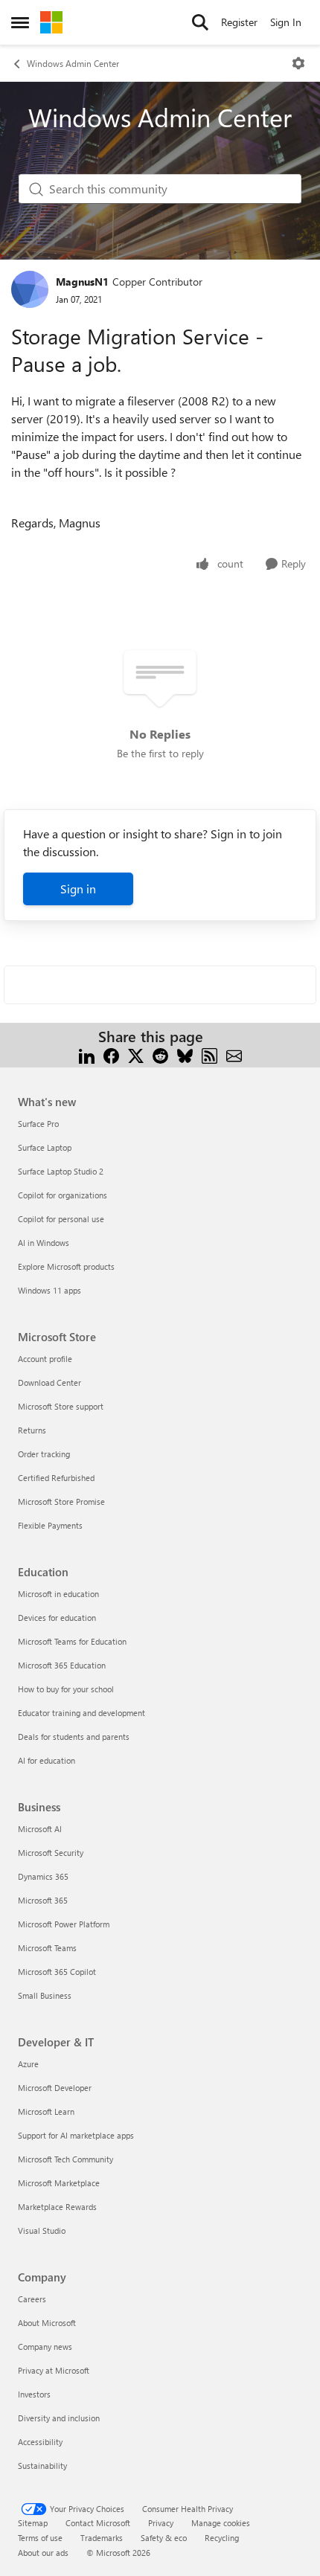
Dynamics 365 (43, 1876)
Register (239, 22)
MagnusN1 (82, 282)
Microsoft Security (51, 1853)
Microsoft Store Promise (61, 1501)
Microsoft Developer (55, 2088)
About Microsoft (47, 2323)
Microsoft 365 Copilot (57, 1972)
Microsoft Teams (47, 1948)
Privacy (161, 2523)
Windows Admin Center (73, 63)
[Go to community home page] (51, 22)
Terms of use (40, 2538)
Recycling (222, 2538)
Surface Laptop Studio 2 (61, 1171)
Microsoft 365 (43, 1900)
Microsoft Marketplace (59, 2183)
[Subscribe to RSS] (209, 1054)
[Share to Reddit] (160, 1054)
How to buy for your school (66, 1689)
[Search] (200, 22)
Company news (45, 2347)
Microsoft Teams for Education (72, 1641)
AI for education (47, 1760)
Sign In (286, 22)
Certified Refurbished (56, 1478)
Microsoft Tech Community (65, 2159)
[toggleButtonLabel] (298, 63)
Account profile (45, 1359)
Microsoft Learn (46, 2111)
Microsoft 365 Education (62, 1665)
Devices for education (57, 1618)
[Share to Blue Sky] (185, 1054)
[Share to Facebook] (111, 1054)
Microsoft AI (40, 1829)
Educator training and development (81, 1713)
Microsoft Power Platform (64, 1924)
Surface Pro (38, 1124)
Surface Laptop (45, 1147)
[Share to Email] (234, 1054)
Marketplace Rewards (57, 2207)
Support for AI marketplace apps (76, 2135)
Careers (32, 2299)
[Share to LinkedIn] (87, 1054)
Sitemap (33, 2523)
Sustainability (42, 2466)
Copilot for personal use (61, 1219)
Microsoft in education (58, 1594)
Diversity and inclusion (59, 2418)
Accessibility (40, 2442)
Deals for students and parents (74, 1737)
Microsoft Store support (61, 1406)
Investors (34, 2394)
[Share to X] (136, 1054)
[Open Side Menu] (20, 22)
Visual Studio (42, 2230)
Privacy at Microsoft (54, 2370)
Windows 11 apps (49, 1290)
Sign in (78, 889)
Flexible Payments (50, 1525)
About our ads (43, 2553)
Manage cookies (221, 2523)
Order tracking (44, 1454)
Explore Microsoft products (66, 1266)
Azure (28, 2064)
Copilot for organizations (63, 1195)
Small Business (45, 1995)
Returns (32, 1430)
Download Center (49, 1382)
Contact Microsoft (98, 2523)
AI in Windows (44, 1243)
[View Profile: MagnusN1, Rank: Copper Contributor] (30, 289)
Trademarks (102, 2538)
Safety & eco (164, 2538)
